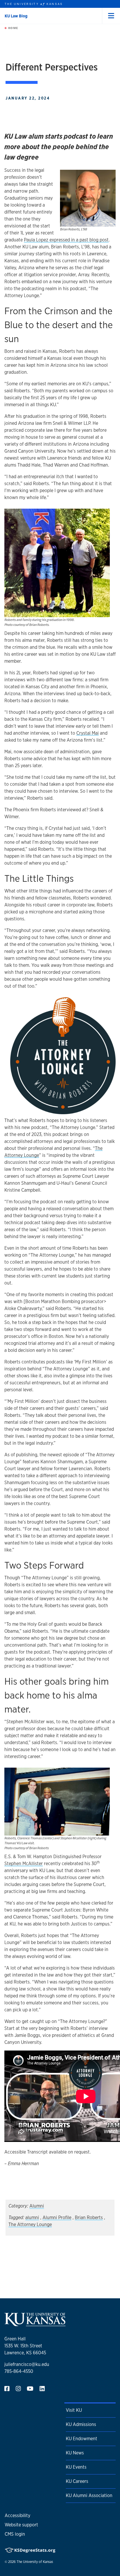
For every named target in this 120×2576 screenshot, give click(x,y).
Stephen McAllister (24, 1864)
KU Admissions (81, 2424)
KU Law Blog (16, 16)
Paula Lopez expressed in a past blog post (66, 240)
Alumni (37, 2206)
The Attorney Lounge (30, 2224)
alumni (32, 2218)
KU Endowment (82, 2439)
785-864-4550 (19, 2371)
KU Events (76, 2467)
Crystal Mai (88, 733)
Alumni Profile (57, 2218)
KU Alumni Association (89, 2495)
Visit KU (74, 2410)
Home (13, 28)
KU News (75, 2453)
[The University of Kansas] (35, 2324)
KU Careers (77, 2481)
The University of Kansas (35, 2562)
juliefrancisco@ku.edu (27, 2364)
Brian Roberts (89, 2218)
